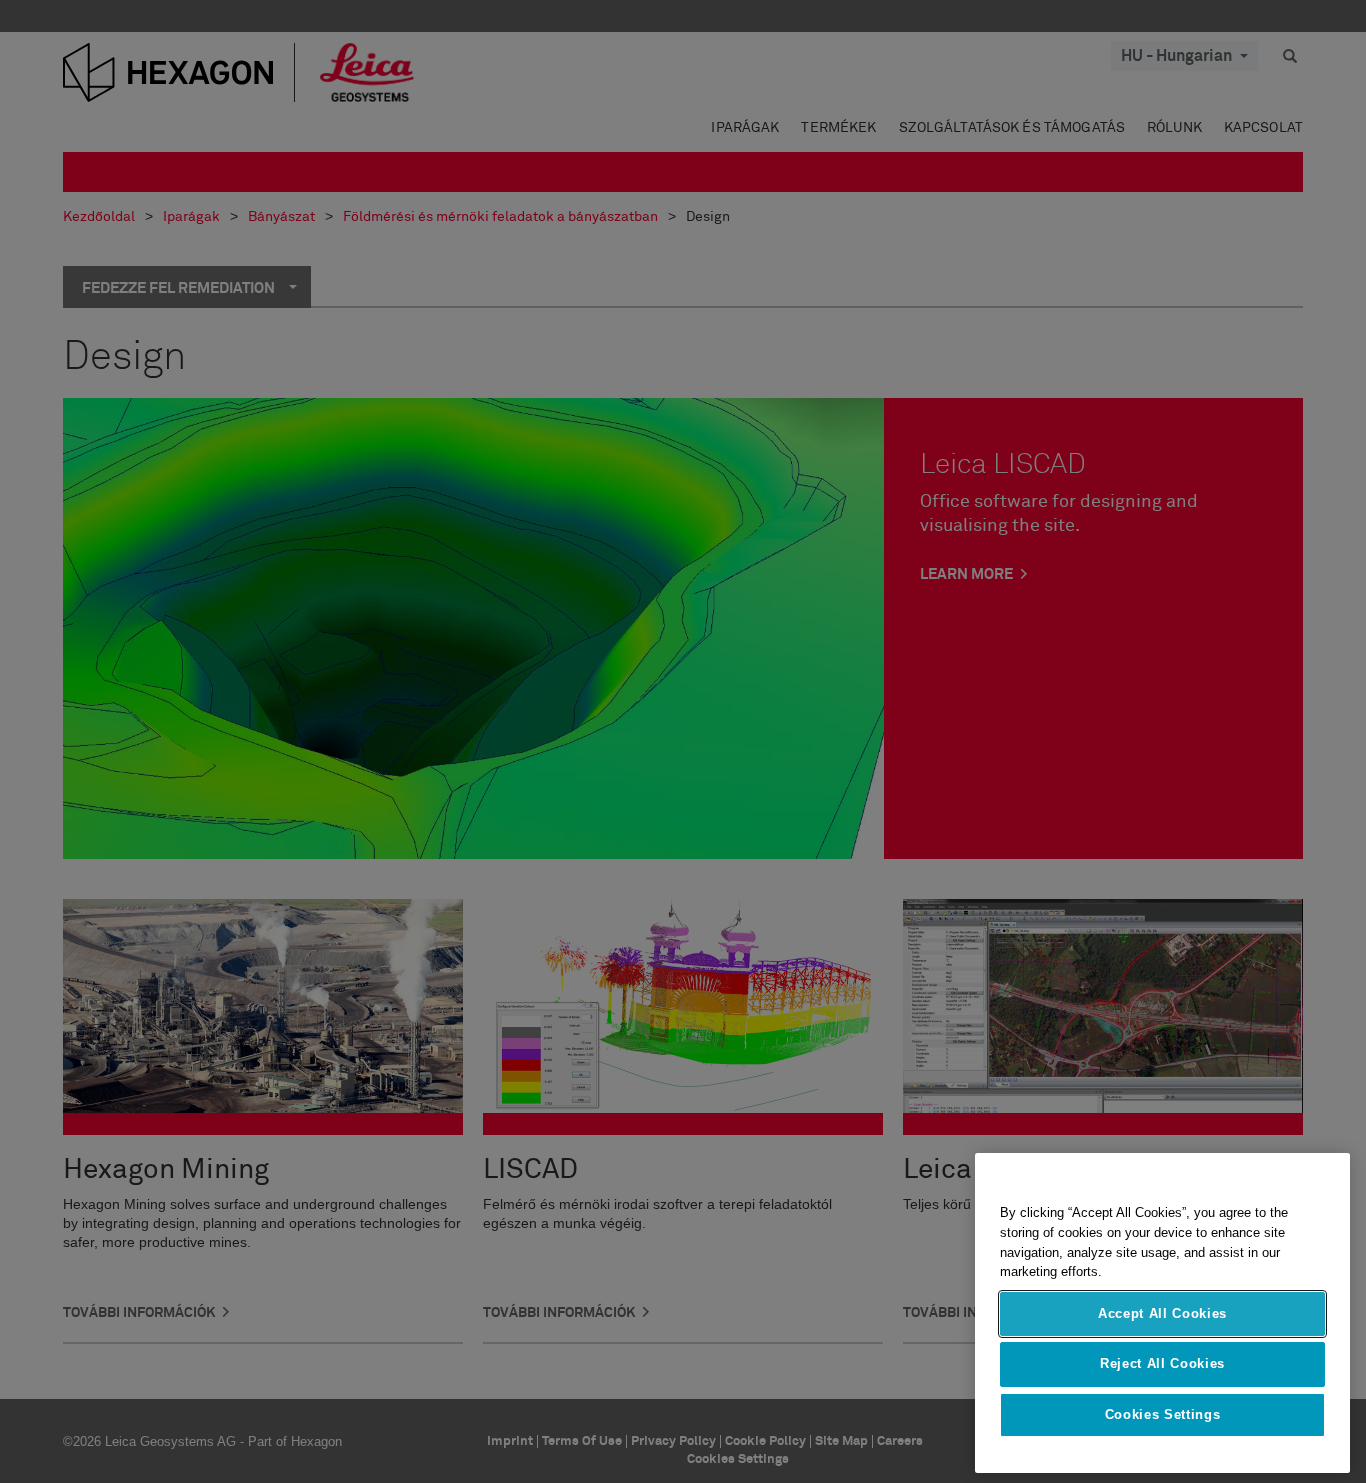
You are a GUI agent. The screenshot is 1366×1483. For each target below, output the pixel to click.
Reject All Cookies (1162, 1363)
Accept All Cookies (1162, 1313)
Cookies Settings (1163, 1414)
